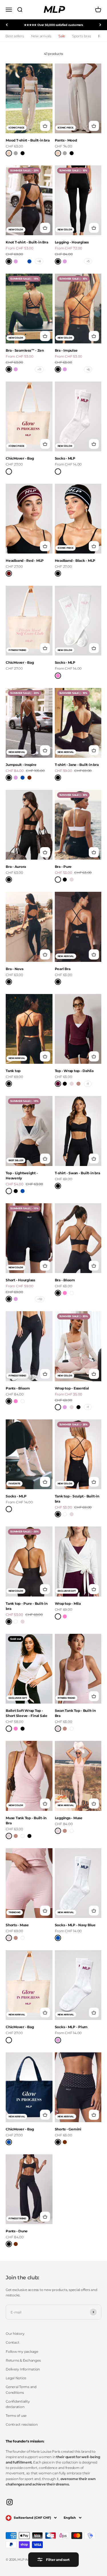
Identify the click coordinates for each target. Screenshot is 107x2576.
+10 (40, 1299)
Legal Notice (16, 2378)
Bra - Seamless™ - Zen (25, 350)
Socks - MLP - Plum (71, 2027)
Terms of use (16, 2416)
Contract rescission (22, 2424)
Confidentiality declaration (18, 2404)
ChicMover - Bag (20, 458)
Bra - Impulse (66, 350)
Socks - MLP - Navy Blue (75, 1925)
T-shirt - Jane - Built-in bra (77, 765)
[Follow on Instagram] (10, 2502)
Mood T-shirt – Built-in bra (28, 140)
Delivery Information (23, 2369)
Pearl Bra (63, 969)
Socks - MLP (65, 458)
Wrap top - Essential (72, 1388)
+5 (88, 261)
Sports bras (81, 36)
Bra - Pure (63, 867)
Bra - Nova (15, 969)
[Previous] (7, 25)
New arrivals (41, 36)
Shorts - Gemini (68, 2129)
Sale (62, 36)
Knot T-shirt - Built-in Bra (27, 242)
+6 (39, 261)
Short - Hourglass (20, 1280)
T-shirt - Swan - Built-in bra (77, 1173)
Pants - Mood (66, 140)
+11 (39, 369)
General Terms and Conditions (21, 2389)
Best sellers (15, 36)
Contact (12, 2342)
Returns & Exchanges (23, 2360)
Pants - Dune (17, 2231)
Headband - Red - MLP (25, 561)
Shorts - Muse (17, 1925)
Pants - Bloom (18, 1388)
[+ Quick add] (45, 126)
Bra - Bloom (65, 1280)
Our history (15, 2334)
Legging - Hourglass (72, 242)
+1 (88, 1084)
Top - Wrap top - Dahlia (74, 1071)
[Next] (100, 25)
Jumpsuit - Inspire (21, 765)
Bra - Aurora (16, 867)
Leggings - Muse (69, 1818)
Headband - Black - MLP (75, 561)
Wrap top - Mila (68, 1603)
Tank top (13, 1071)
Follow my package (22, 2351)
